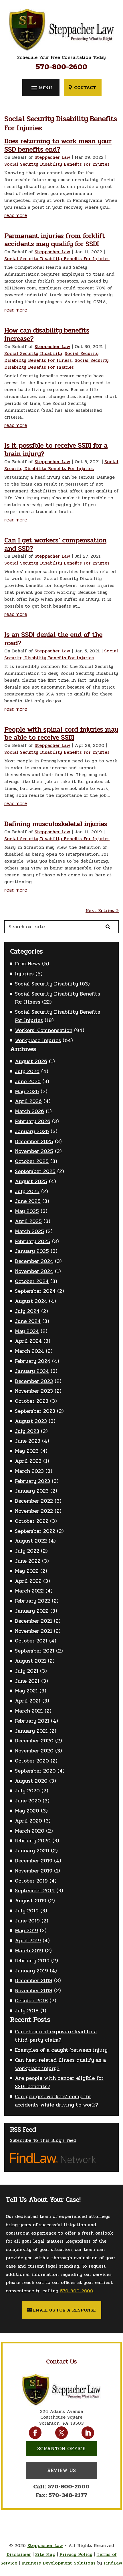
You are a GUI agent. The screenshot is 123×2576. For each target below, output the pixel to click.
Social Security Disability (33, 353)
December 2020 (34, 1741)
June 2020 (28, 1801)
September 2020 (35, 1771)
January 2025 (32, 1251)
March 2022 (29, 1591)
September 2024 (35, 1291)
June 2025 (28, 1201)
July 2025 (27, 1191)
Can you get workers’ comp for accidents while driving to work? (56, 2101)
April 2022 (28, 1581)
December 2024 (34, 1261)
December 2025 (34, 1141)
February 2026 (33, 1121)
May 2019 (26, 1930)
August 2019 (31, 1901)
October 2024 (32, 1281)
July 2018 (27, 2011)
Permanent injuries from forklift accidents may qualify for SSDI (55, 240)
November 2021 (33, 1631)
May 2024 (27, 1331)
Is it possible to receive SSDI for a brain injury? (56, 450)
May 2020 (27, 1811)
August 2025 (31, 1181)
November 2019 (34, 1871)
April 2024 (28, 1341)
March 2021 (29, 1711)
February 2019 (32, 1961)
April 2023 (28, 1461)
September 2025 (35, 1171)
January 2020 (32, 1851)
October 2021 (31, 1641)
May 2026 (27, 1091)
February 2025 (33, 1241)
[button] (41, 88)
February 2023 (32, 1481)
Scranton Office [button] (61, 2449)
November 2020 (34, 1751)
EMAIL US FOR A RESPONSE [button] (65, 2310)
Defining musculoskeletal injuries (56, 824)
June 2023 (28, 1441)
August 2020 (31, 1781)
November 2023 (34, 1391)
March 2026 (29, 1111)
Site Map (45, 2554)
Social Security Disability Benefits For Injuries (57, 164)
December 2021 (33, 1621)
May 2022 (27, 1571)
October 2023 (32, 1401)
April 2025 (28, 1221)
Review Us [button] (61, 2470)
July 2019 (27, 1911)
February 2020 (33, 1841)
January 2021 (31, 1731)
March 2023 (29, 1471)
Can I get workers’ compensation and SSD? (55, 544)
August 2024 (31, 1301)
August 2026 (31, 1061)
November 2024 (34, 1271)
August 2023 (31, 1421)
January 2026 (32, 1131)
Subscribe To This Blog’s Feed (43, 2140)
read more (16, 215)
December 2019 (34, 1861)
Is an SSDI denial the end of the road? (53, 639)
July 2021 (27, 1671)
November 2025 (34, 1151)
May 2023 (27, 1451)
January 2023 (32, 1491)
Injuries (24, 974)
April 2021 (28, 1701)
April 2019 (28, 1941)
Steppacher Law (52, 157)
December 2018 (34, 1980)
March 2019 (29, 1951)
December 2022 (34, 1501)
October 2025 (32, 1161)
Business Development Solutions (58, 2563)
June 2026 (28, 1081)
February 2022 (32, 1601)
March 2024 (29, 1351)
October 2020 (32, 1761)
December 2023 (34, 1381)
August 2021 (30, 1661)
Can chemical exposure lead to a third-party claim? (56, 2036)
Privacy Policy (76, 2554)
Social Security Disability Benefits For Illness (51, 357)
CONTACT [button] (85, 87)
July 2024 (27, 1311)
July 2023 (27, 1431)
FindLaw (113, 2563)
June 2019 (27, 1921)
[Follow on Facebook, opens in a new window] (35, 2433)
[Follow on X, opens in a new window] (61, 2433)
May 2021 (26, 1691)
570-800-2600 (61, 67)
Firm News (28, 964)
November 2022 (34, 1511)
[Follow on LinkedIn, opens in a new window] (88, 2433)
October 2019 (31, 1881)
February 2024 (33, 1361)
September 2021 (35, 1651)
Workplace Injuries (38, 1040)
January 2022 (32, 1611)
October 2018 (31, 2001)
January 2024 (32, 1371)
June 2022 (28, 1561)
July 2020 (27, 1791)
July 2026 (27, 1071)
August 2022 (31, 1541)
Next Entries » (102, 910)
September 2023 (35, 1411)
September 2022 (35, 1531)
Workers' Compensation (44, 1030)
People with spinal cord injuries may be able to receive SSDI (61, 734)
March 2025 (29, 1231)
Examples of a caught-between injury (61, 2050)
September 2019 (35, 1891)
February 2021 (32, 1721)
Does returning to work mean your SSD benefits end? (58, 145)
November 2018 (34, 1991)
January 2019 (31, 1971)
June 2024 (28, 1321)
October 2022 (32, 1521)
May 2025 (27, 1211)
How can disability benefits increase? (47, 335)
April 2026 (28, 1101)
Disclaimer (19, 2554)
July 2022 (27, 1551)
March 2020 (30, 1831)
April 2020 (28, 1821)
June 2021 (27, 1681)
